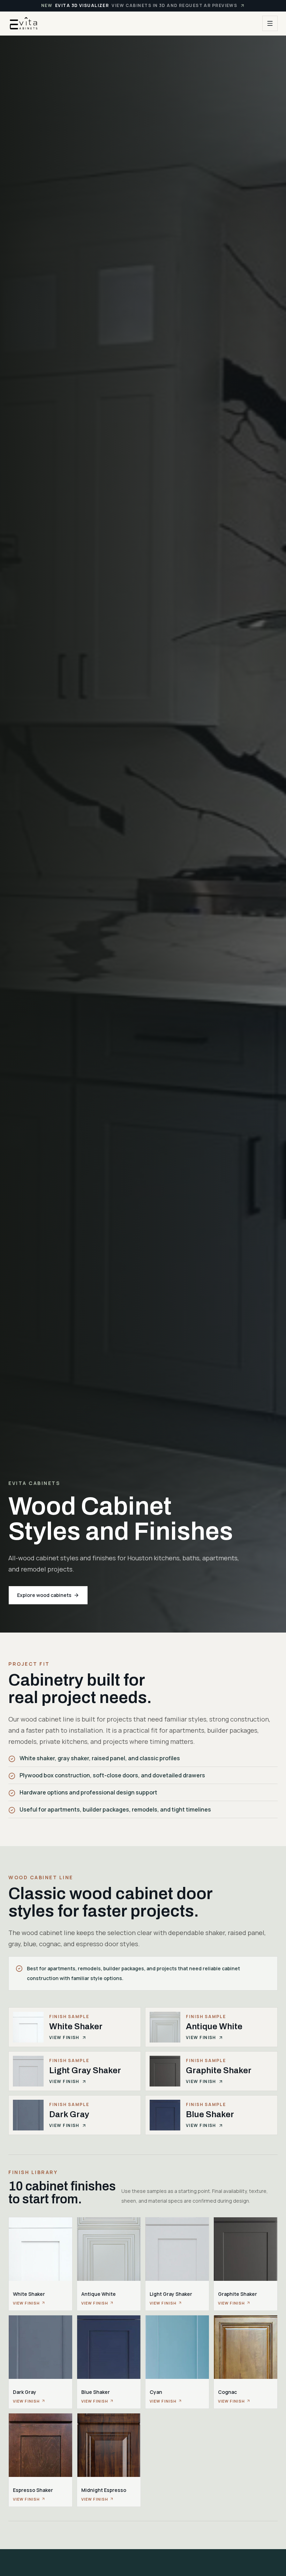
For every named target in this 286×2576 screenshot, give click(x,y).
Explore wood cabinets (44, 1595)
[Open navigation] (270, 23)
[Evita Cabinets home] (24, 23)
